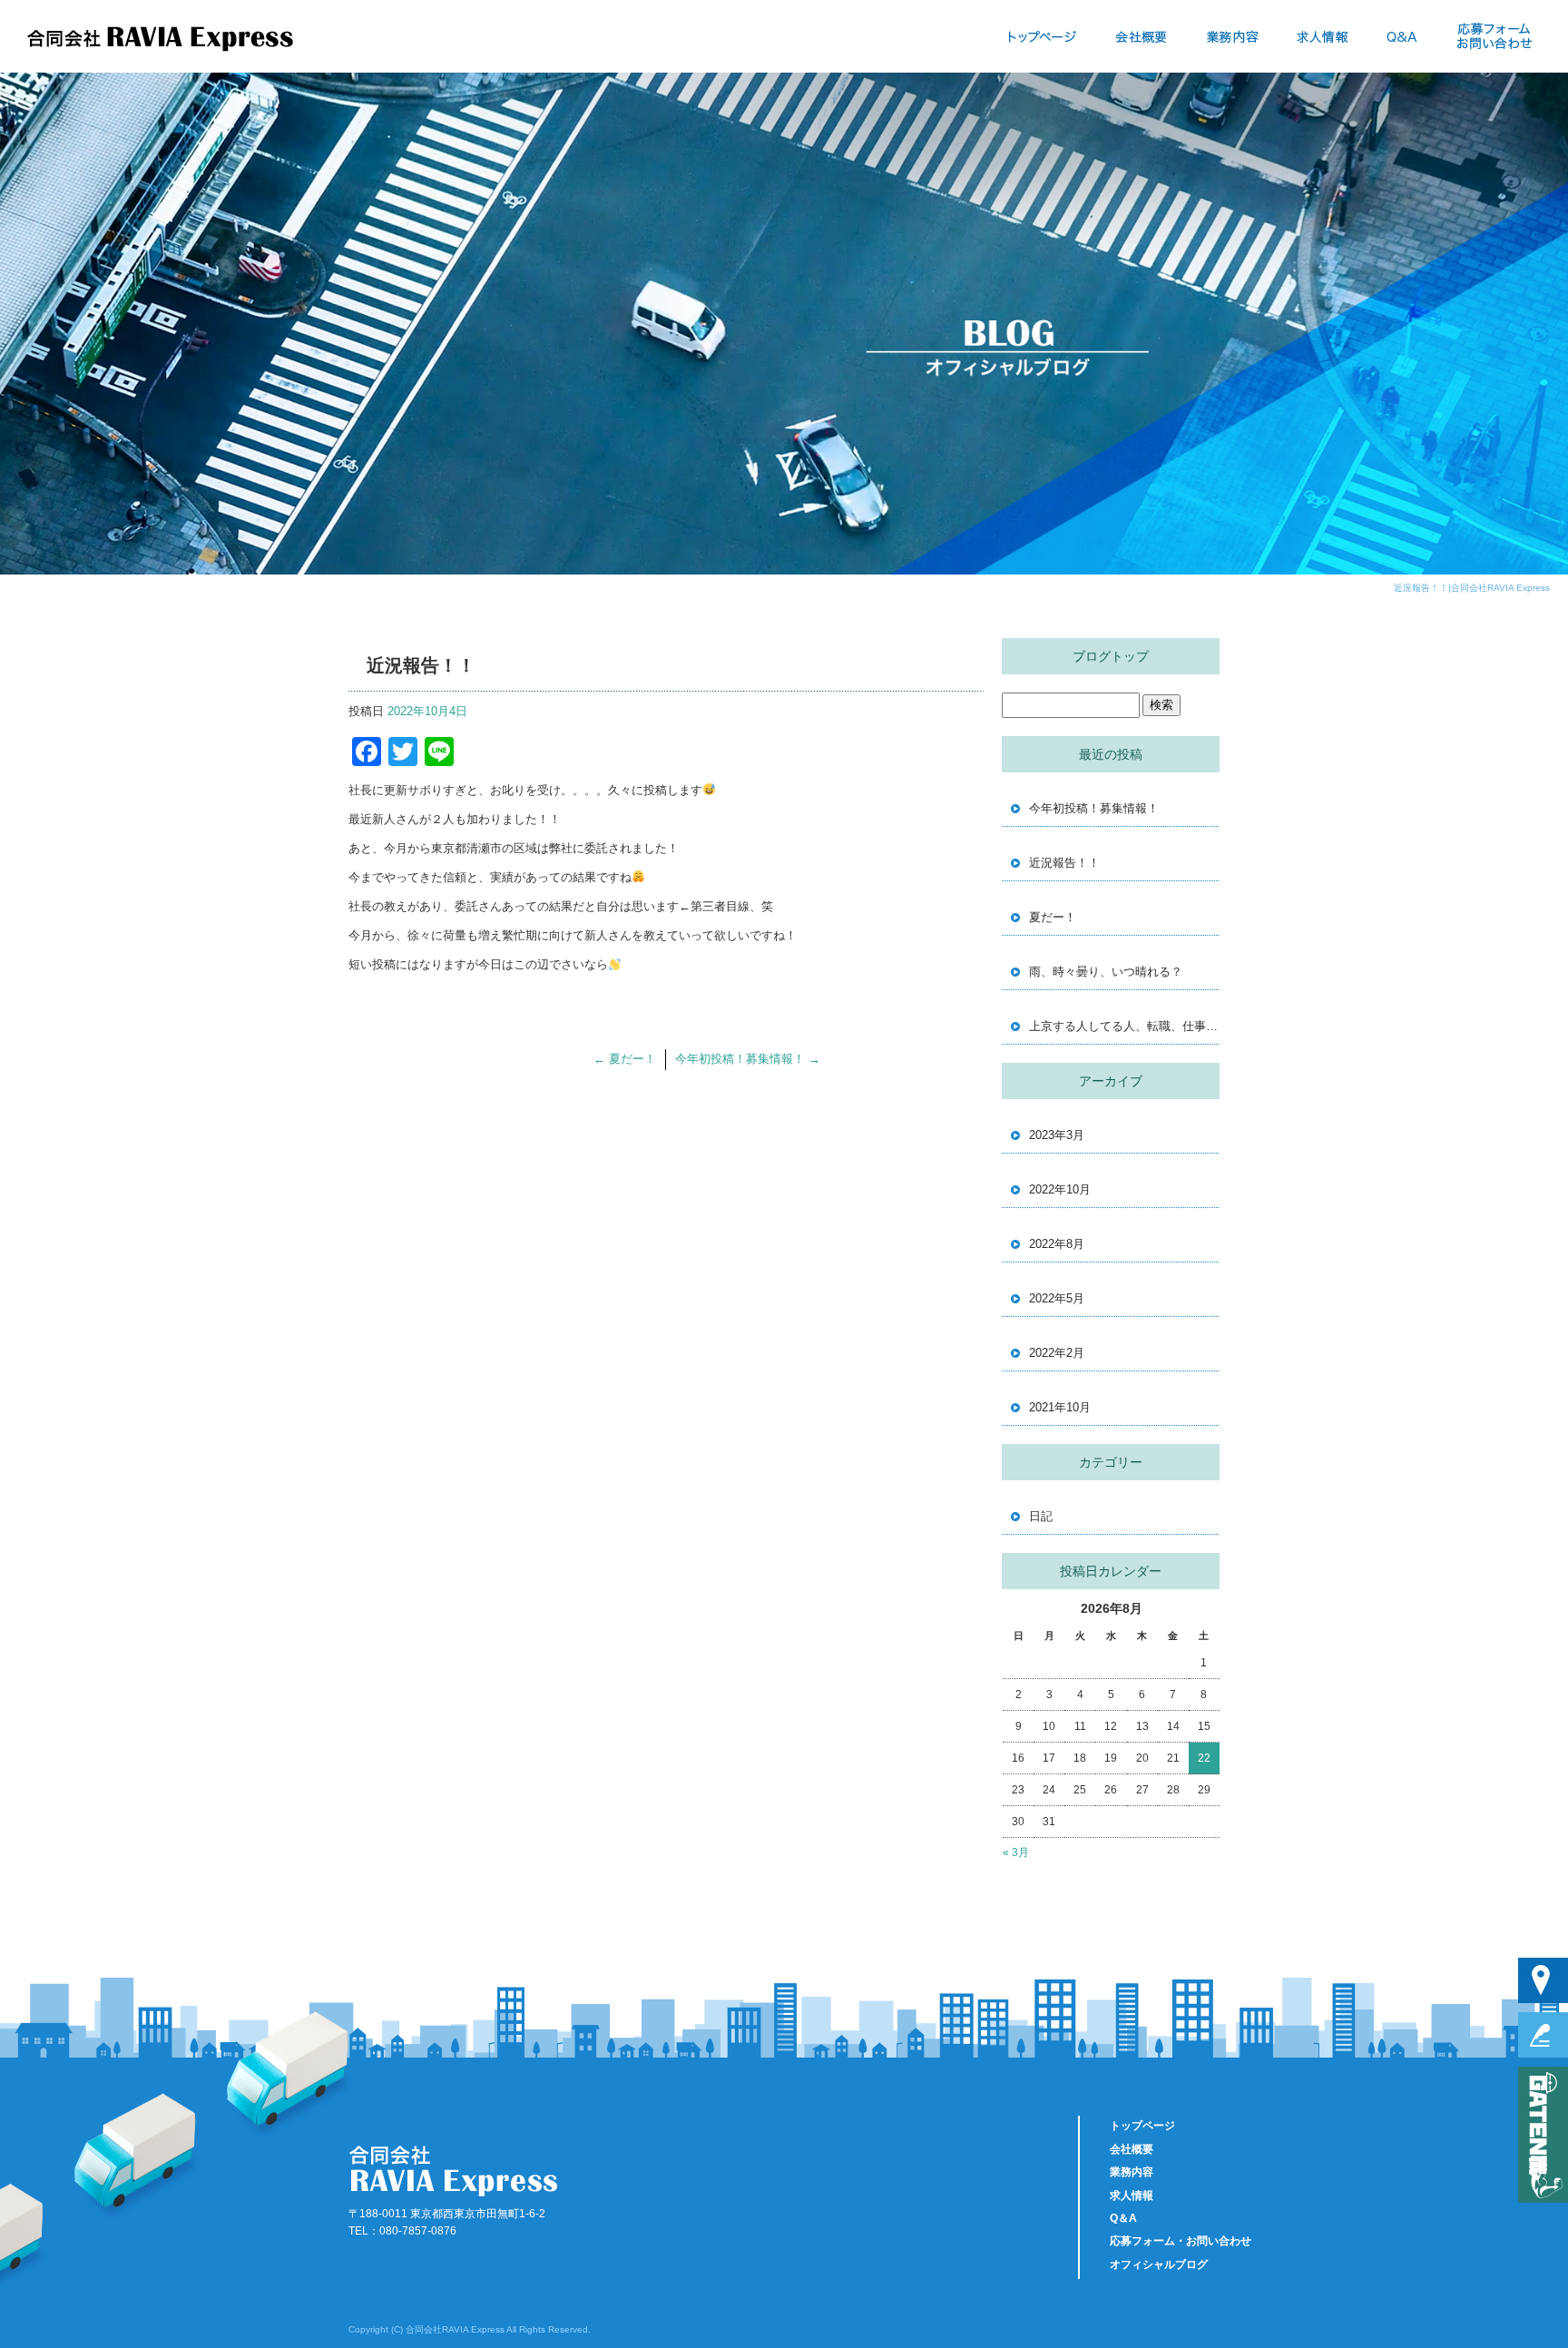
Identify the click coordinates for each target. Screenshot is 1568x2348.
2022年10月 (1060, 1189)
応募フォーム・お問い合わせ (1493, 36)
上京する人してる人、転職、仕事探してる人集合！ (1124, 1026)
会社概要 (1142, 36)
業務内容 (1232, 36)
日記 (1041, 1516)
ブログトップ (1111, 656)
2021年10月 (1060, 1407)
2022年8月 (1057, 1244)
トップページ (1042, 36)
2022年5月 (1057, 1298)
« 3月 (1016, 1852)
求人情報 (1323, 36)
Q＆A (1402, 36)
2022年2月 (1057, 1353)
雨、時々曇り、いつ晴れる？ (1106, 972)
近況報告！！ (1064, 863)
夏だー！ (625, 1059)
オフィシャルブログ (1159, 2264)
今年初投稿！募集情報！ (748, 1059)
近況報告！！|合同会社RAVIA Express (1472, 588)
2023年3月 (1057, 1135)
